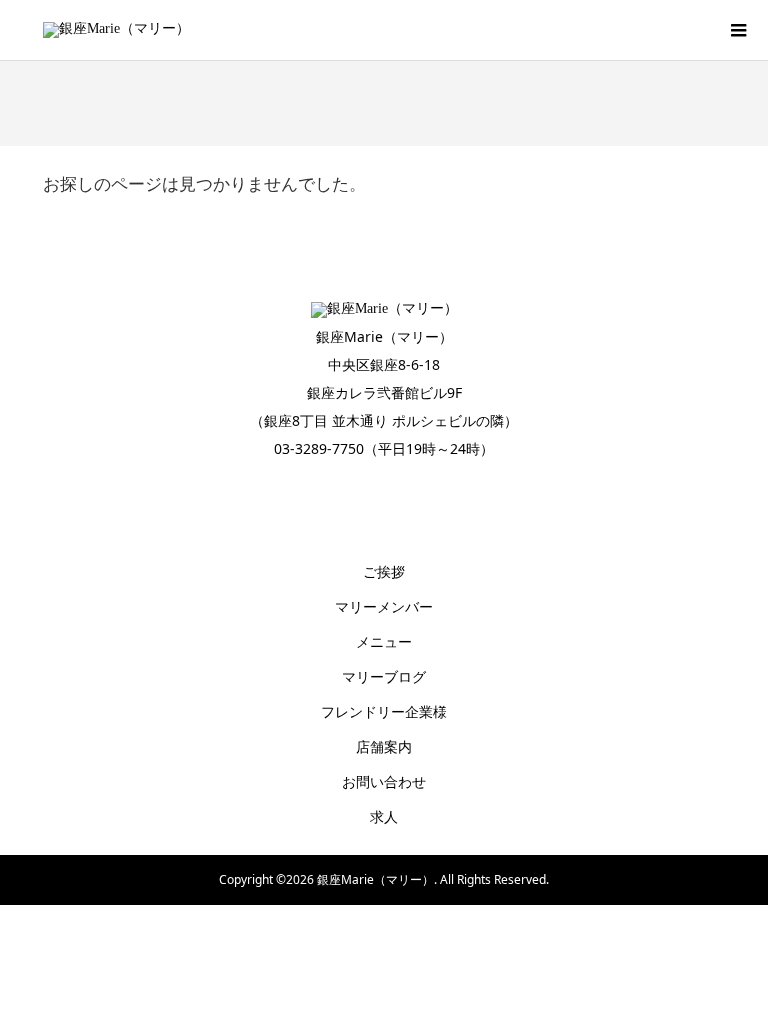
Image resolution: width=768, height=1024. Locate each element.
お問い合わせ (384, 781)
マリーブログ (384, 676)
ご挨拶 (384, 571)
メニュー (384, 641)
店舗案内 (384, 746)
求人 (384, 816)
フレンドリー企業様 (384, 711)
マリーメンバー (384, 606)
